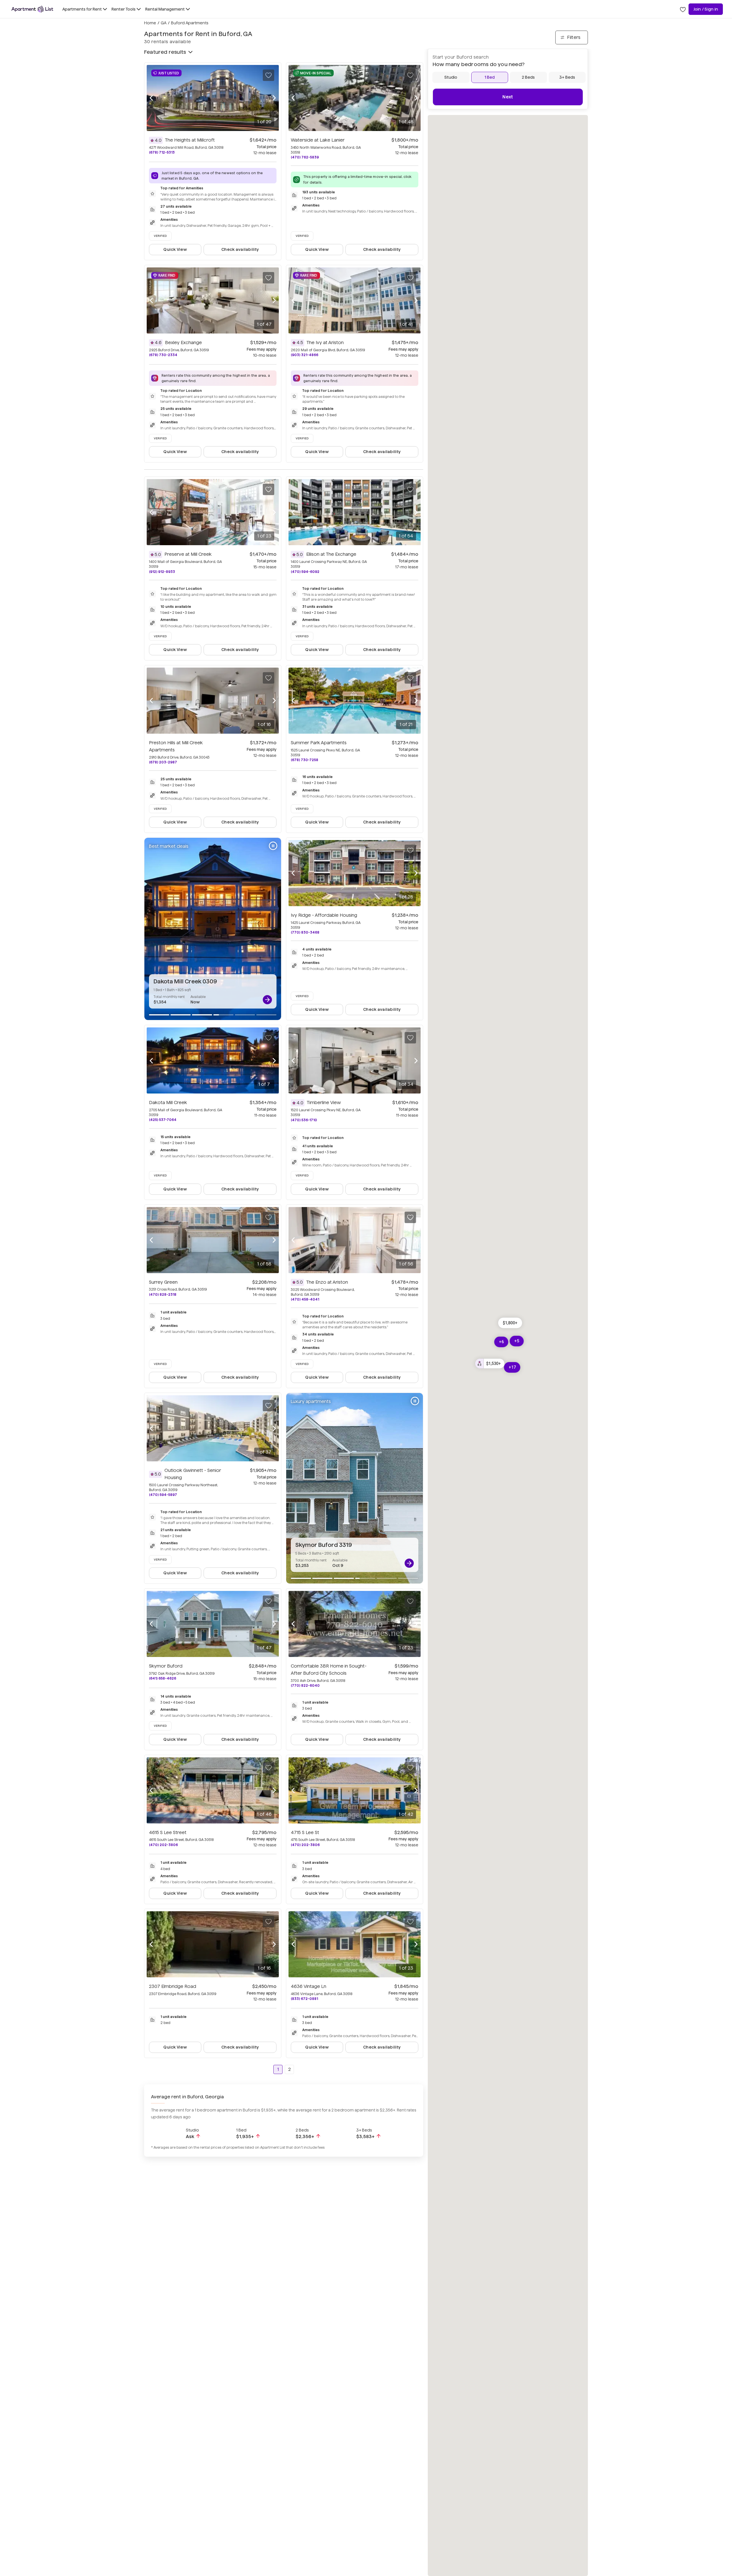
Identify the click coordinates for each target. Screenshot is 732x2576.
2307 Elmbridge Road (173, 1986)
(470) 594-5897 (163, 1495)
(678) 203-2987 (163, 762)
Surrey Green (163, 1282)
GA (164, 23)
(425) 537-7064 (163, 1120)
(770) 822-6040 (305, 1685)
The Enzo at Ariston (327, 1282)
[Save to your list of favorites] (268, 75)
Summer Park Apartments (319, 743)
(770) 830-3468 (305, 932)
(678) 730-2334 (163, 355)
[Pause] (273, 846)
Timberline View (324, 1103)
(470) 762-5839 (305, 157)
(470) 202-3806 (163, 1845)
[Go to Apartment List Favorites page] (683, 9)
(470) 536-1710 (304, 1120)
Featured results (165, 52)
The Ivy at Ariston (325, 343)
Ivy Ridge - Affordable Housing (324, 915)
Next (508, 97)
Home (150, 23)
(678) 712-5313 (162, 152)
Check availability (240, 249)
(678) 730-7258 (305, 760)
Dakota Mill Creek (168, 1103)
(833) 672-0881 (304, 1999)
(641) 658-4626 (163, 1678)
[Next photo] (274, 98)
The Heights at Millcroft (190, 140)
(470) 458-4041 (305, 1299)
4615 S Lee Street (168, 1832)
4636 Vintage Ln (309, 1986)
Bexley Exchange (183, 343)
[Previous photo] (151, 98)
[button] (490, 1364)
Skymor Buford (166, 1666)
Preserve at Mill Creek (188, 554)
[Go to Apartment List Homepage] (32, 9)
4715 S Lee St (305, 1832)
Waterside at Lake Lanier (318, 140)
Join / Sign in (706, 9)
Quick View (175, 249)
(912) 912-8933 (162, 572)
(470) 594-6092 (305, 572)
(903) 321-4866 (305, 355)
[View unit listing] (267, 1000)
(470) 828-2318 (163, 1294)
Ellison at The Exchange (331, 554)
